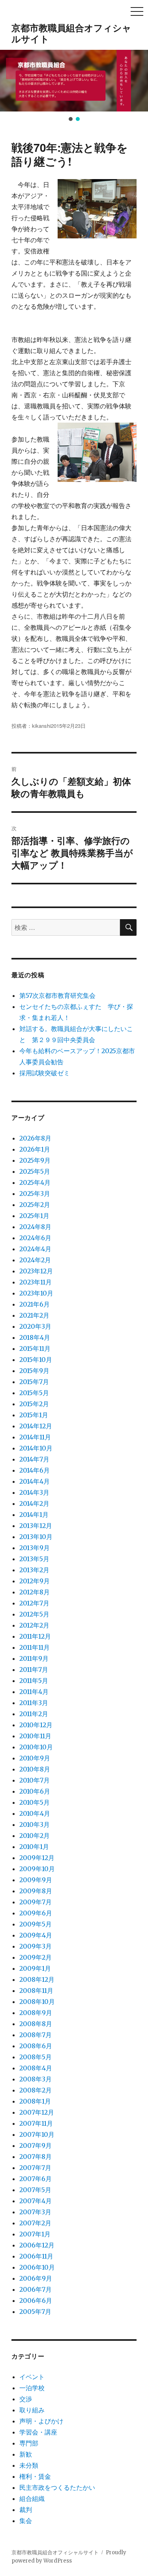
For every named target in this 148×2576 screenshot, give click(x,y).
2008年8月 (36, 2024)
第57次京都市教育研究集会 (57, 995)
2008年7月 (36, 2035)
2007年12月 (37, 2112)
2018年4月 (35, 1337)
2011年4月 (34, 1692)
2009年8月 (36, 1891)
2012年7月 (34, 1603)
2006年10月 (37, 2267)
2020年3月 (35, 1326)
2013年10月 (36, 1537)
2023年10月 (36, 1293)
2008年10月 (37, 2002)
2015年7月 (34, 1382)
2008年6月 (36, 2046)
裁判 (26, 2510)
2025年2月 (35, 1205)
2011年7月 (34, 1669)
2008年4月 (36, 2068)
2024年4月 (35, 1249)
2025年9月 (35, 1160)
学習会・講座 (38, 2432)
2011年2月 (34, 1714)
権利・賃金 (35, 2476)
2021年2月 (34, 1315)
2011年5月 (34, 1681)
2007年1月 (35, 2234)
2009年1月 (35, 1968)
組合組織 (32, 2499)
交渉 (26, 2399)
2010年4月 (35, 1813)
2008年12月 (37, 1979)
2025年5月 (35, 1171)
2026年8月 (35, 1138)
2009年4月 (36, 1935)
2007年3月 (35, 2212)
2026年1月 (35, 1149)
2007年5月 (35, 2190)
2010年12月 (36, 1725)
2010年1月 (34, 1847)
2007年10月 (37, 2134)
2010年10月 (36, 1747)
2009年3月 (36, 1946)
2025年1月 (34, 1216)
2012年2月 (34, 1625)
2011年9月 (34, 1658)
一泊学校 (32, 2388)
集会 (26, 2521)
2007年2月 (35, 2223)
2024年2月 (35, 1260)
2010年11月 (35, 1736)
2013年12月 (36, 1526)
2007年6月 (36, 2179)
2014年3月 (34, 1492)
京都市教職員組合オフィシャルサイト (71, 33)
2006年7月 (36, 2289)
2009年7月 (36, 1902)
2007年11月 (36, 2123)
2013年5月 (34, 1559)
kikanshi (41, 726)
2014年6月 (35, 1470)
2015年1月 (34, 1415)
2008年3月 (36, 2079)
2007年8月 (36, 2157)
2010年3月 (35, 1824)
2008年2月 (36, 2090)
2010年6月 (35, 1791)
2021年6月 (35, 1304)
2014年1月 (34, 1515)
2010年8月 (35, 1769)
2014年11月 (35, 1437)
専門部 (29, 2443)
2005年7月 (35, 2312)
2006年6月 (36, 2300)
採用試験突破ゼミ (45, 1073)
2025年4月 (35, 1182)
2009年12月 (37, 1858)
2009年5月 (36, 1924)
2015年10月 (36, 1360)
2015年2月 (34, 1404)
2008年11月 (36, 1991)
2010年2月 (35, 1836)
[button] (9, 81)
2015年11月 (35, 1348)
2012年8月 (35, 1592)
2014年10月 (36, 1448)
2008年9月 (36, 2013)
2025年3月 (35, 1194)
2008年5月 (36, 2057)
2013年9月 (35, 1548)
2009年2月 (36, 1957)
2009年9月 (36, 1880)
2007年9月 (36, 2145)
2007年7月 (35, 2168)
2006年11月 (36, 2256)
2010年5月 (35, 1802)
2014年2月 (34, 1503)
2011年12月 (35, 1636)
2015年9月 (34, 1371)
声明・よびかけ (41, 2421)
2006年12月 (37, 2245)
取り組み (32, 2410)
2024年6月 (35, 1238)
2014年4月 (35, 1481)
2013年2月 (34, 1570)
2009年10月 (37, 1869)
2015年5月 (34, 1393)
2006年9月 (36, 2278)
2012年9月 (35, 1581)
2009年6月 (36, 1913)
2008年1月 (35, 2101)
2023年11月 (36, 1282)
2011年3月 (34, 1703)
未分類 (29, 2465)
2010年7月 (35, 1780)
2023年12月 (36, 1271)
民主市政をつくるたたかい (57, 2487)
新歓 (26, 2454)
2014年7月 (34, 1459)
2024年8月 (35, 1227)
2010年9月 (35, 1758)
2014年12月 (36, 1426)
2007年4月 (36, 2201)
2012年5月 (34, 1614)
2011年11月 (35, 1647)
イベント (32, 2377)
